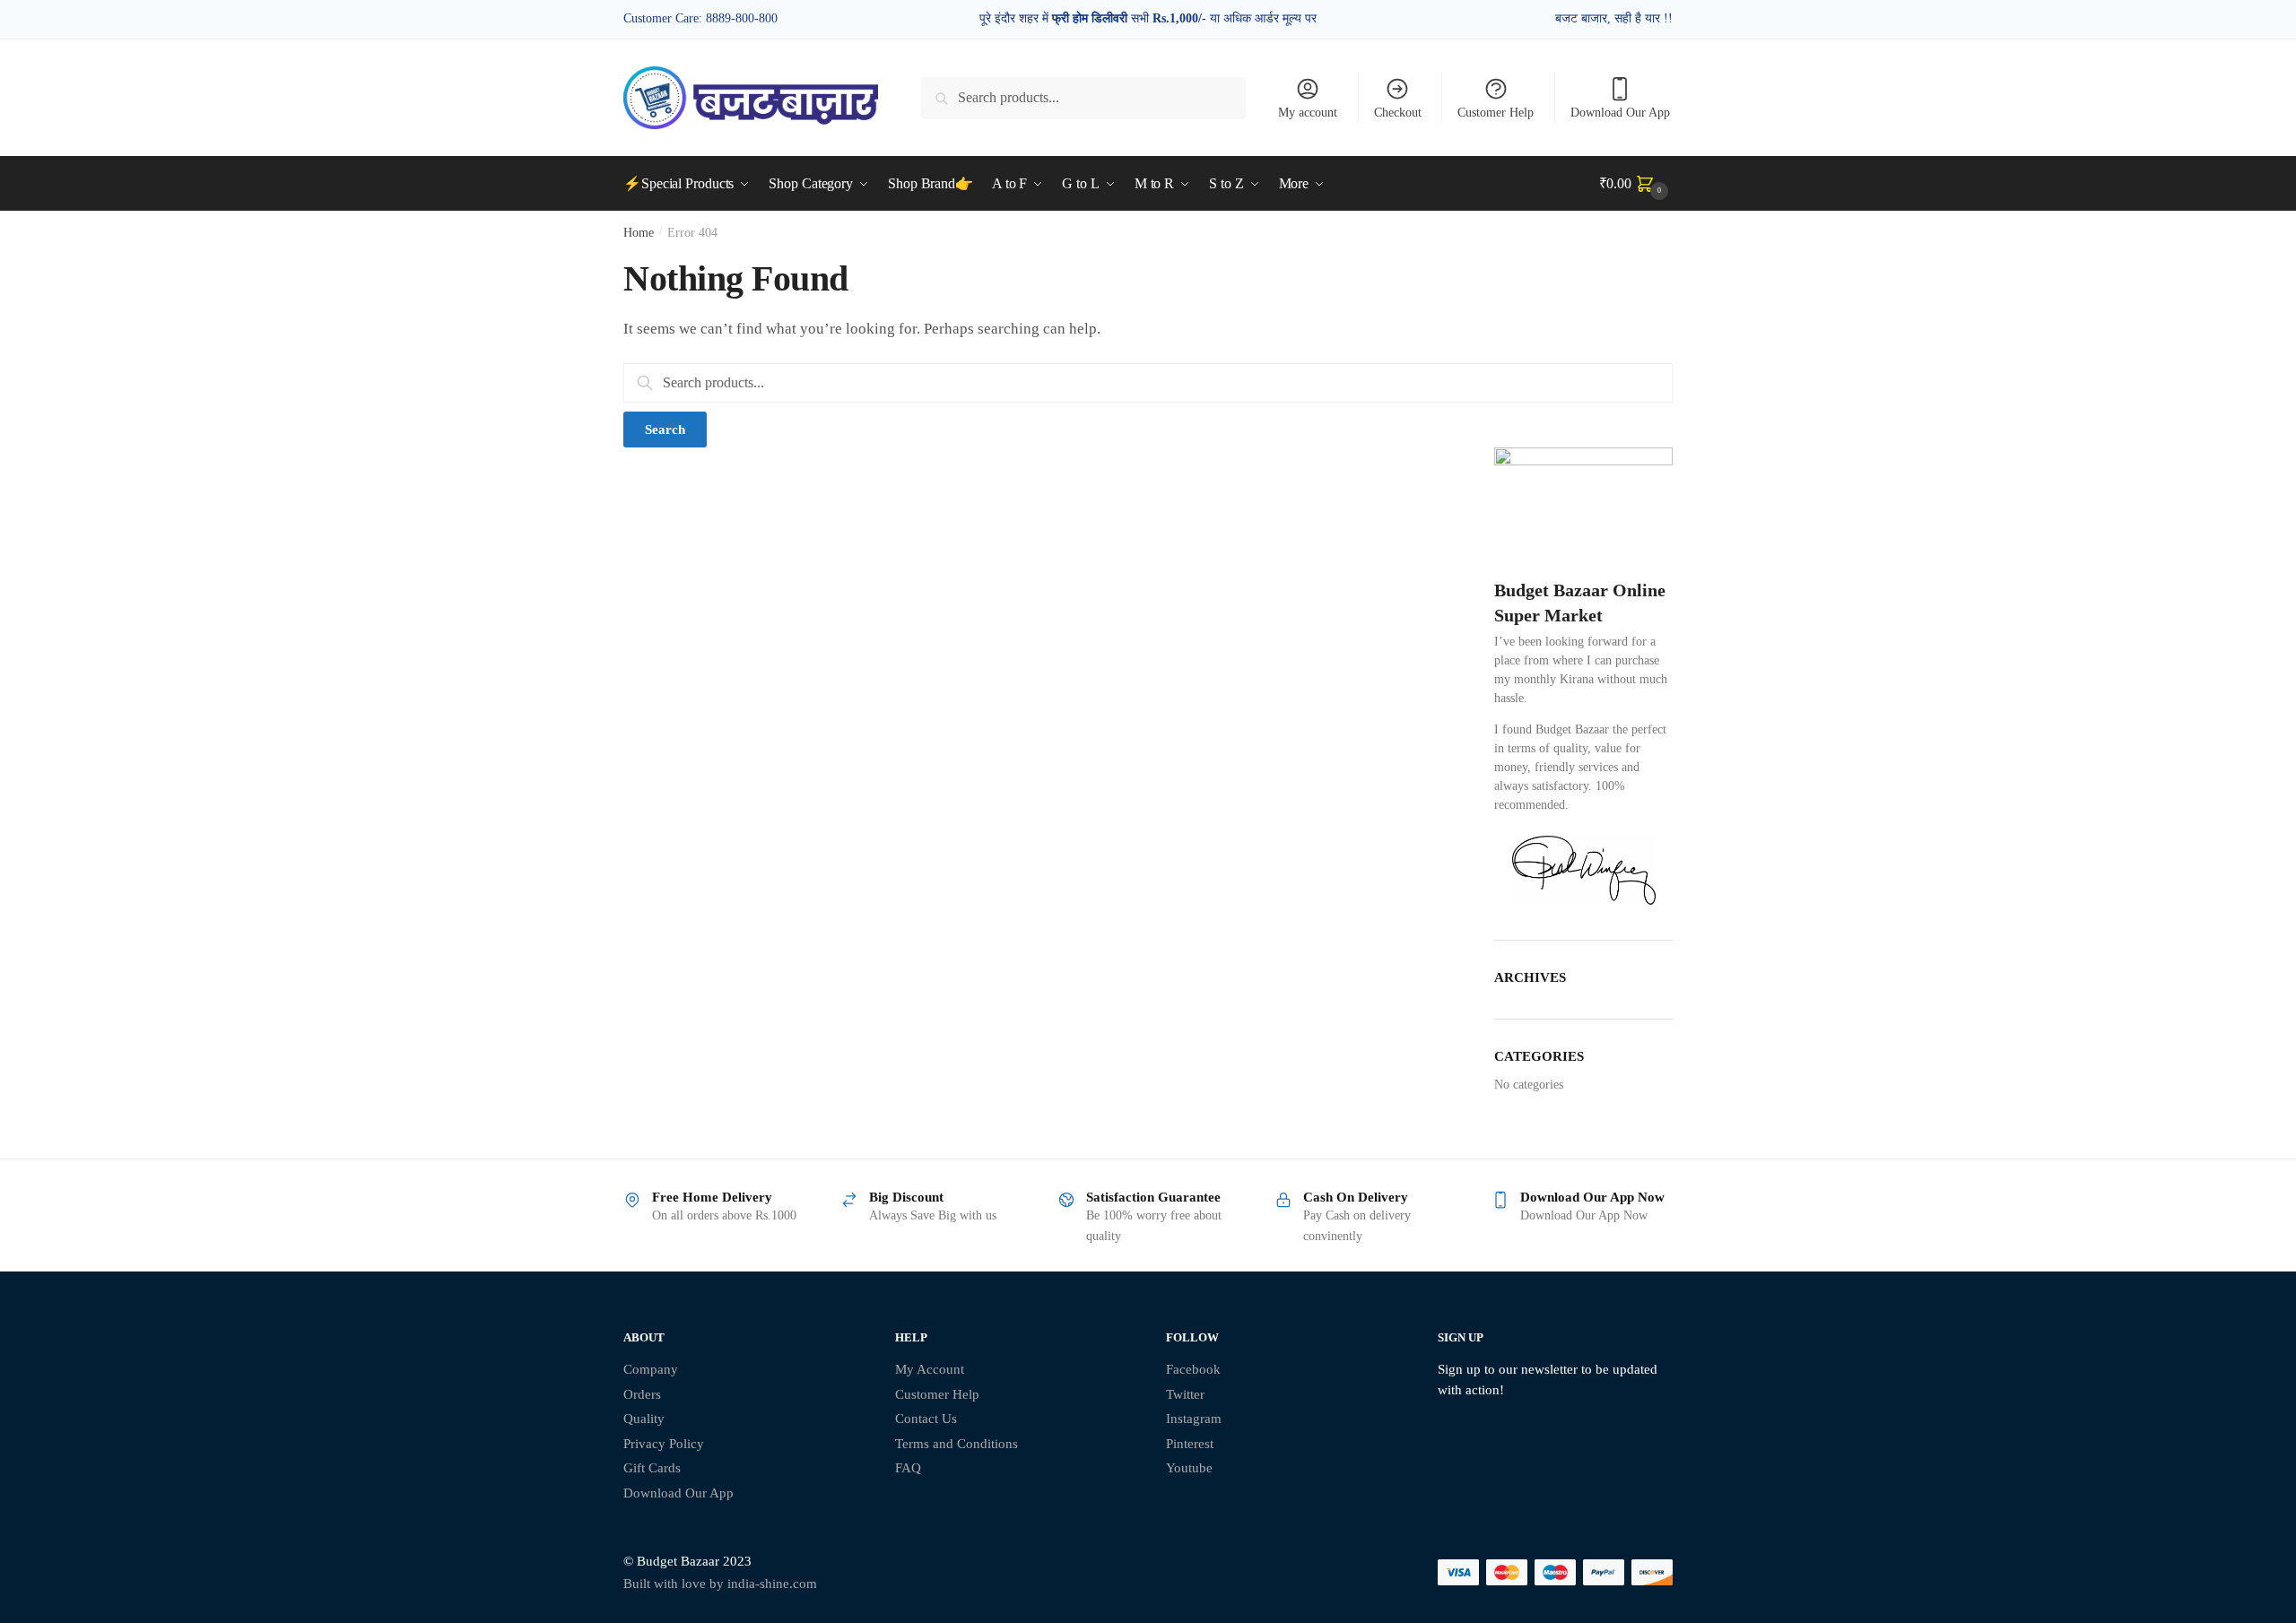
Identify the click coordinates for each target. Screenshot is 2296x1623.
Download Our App (1620, 113)
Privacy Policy (664, 1444)
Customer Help (1496, 113)
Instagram (1194, 1419)
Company (651, 1369)
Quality (644, 1419)
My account (1308, 113)
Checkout (1398, 113)
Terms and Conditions (957, 1444)
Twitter (1185, 1394)
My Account (930, 1369)
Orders (642, 1394)
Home (639, 233)
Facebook (1193, 1369)
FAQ (908, 1468)
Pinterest (1190, 1444)
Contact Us (926, 1419)
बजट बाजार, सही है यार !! (1614, 18)
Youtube (1189, 1468)
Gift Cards (652, 1468)
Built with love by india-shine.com (720, 1584)
